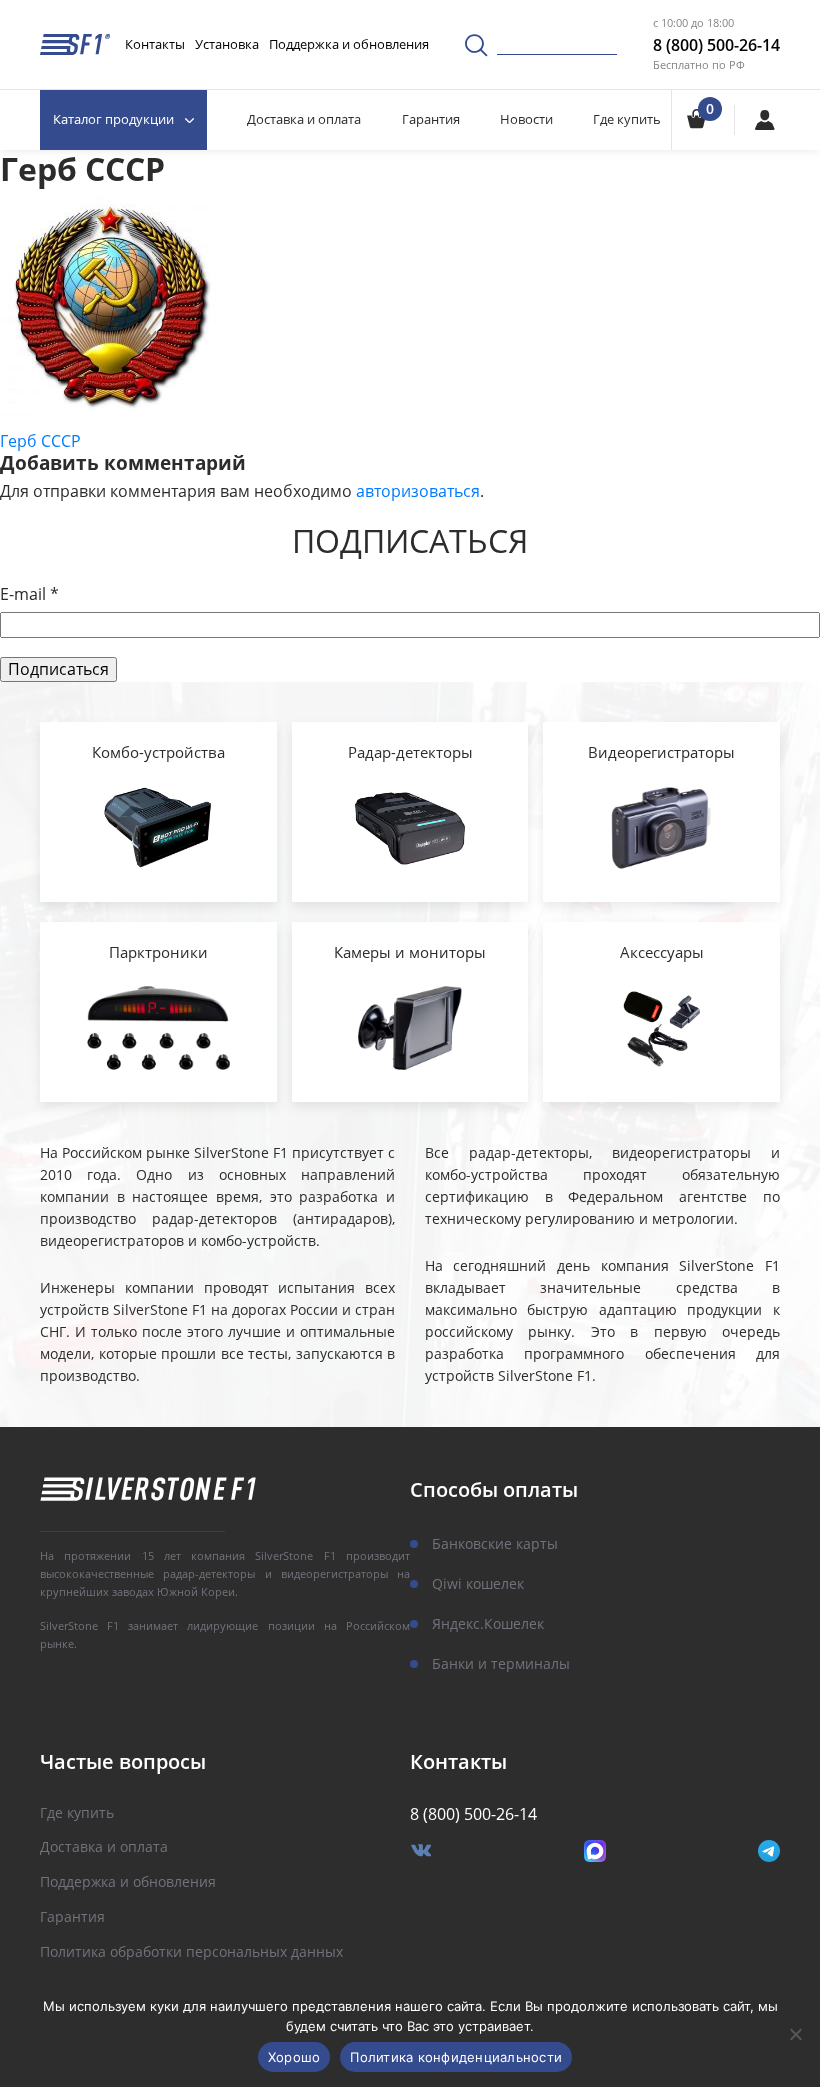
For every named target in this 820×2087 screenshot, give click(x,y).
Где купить (627, 119)
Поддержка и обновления (349, 44)
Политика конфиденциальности (456, 2057)
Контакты (155, 44)
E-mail (29, 594)
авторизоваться (418, 491)
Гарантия (431, 119)
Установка (227, 44)
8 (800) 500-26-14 (716, 45)
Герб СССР (40, 441)
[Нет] (795, 2034)
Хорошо (294, 2057)
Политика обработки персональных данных (191, 1952)
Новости (526, 119)
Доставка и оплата (304, 119)
